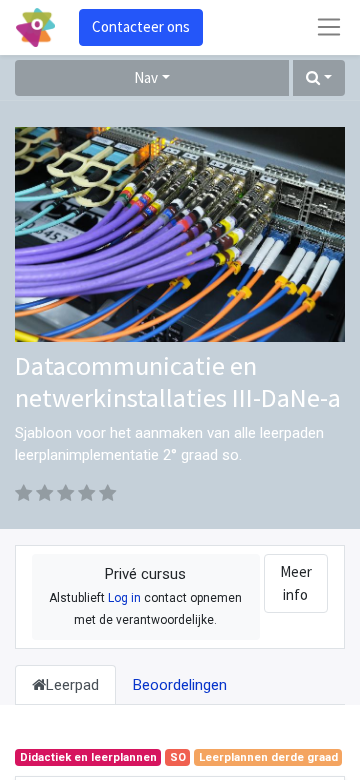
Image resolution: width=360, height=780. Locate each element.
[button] (319, 78)
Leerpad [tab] (72, 685)
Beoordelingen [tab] (180, 685)
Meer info (296, 583)
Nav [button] (146, 77)
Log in (124, 598)
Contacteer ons (141, 26)
